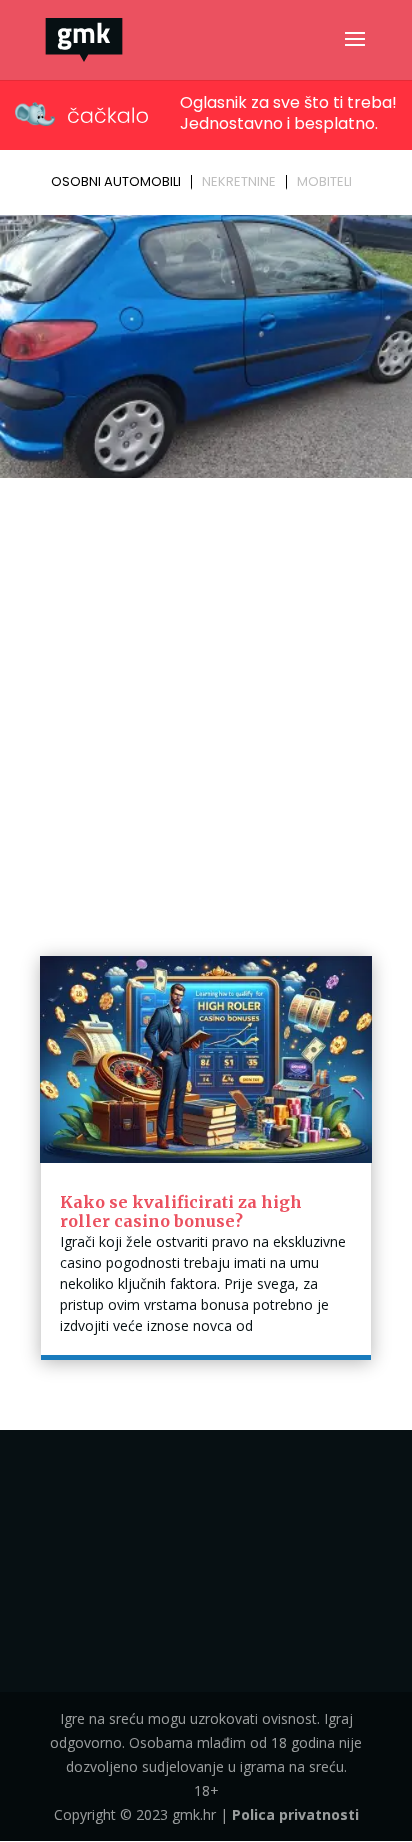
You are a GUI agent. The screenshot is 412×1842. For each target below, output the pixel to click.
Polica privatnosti (295, 1814)
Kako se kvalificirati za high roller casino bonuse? (181, 1211)
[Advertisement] (206, 701)
